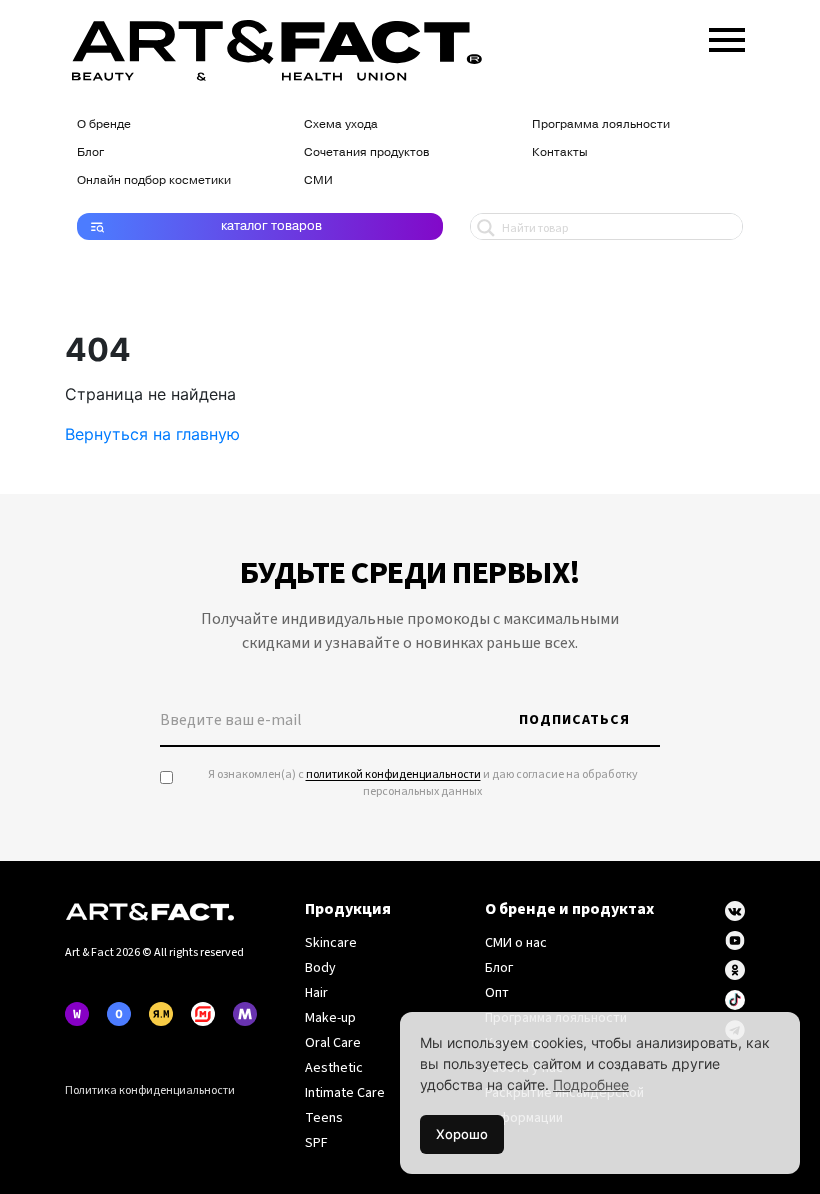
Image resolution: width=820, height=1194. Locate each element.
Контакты (560, 152)
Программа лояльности (601, 124)
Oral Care (333, 1043)
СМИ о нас (516, 943)
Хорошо (462, 1134)
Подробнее (591, 1084)
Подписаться (574, 720)
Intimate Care (345, 1093)
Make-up (330, 1018)
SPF (316, 1143)
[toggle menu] (727, 36)
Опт (497, 993)
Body (320, 968)
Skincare (331, 943)
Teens (324, 1118)
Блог (90, 152)
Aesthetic (334, 1068)
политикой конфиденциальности (393, 774)
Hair (316, 993)
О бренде (104, 124)
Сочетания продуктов (366, 152)
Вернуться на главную (152, 434)
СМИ (318, 180)
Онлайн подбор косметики (154, 180)
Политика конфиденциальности (150, 1090)
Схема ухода (341, 124)
